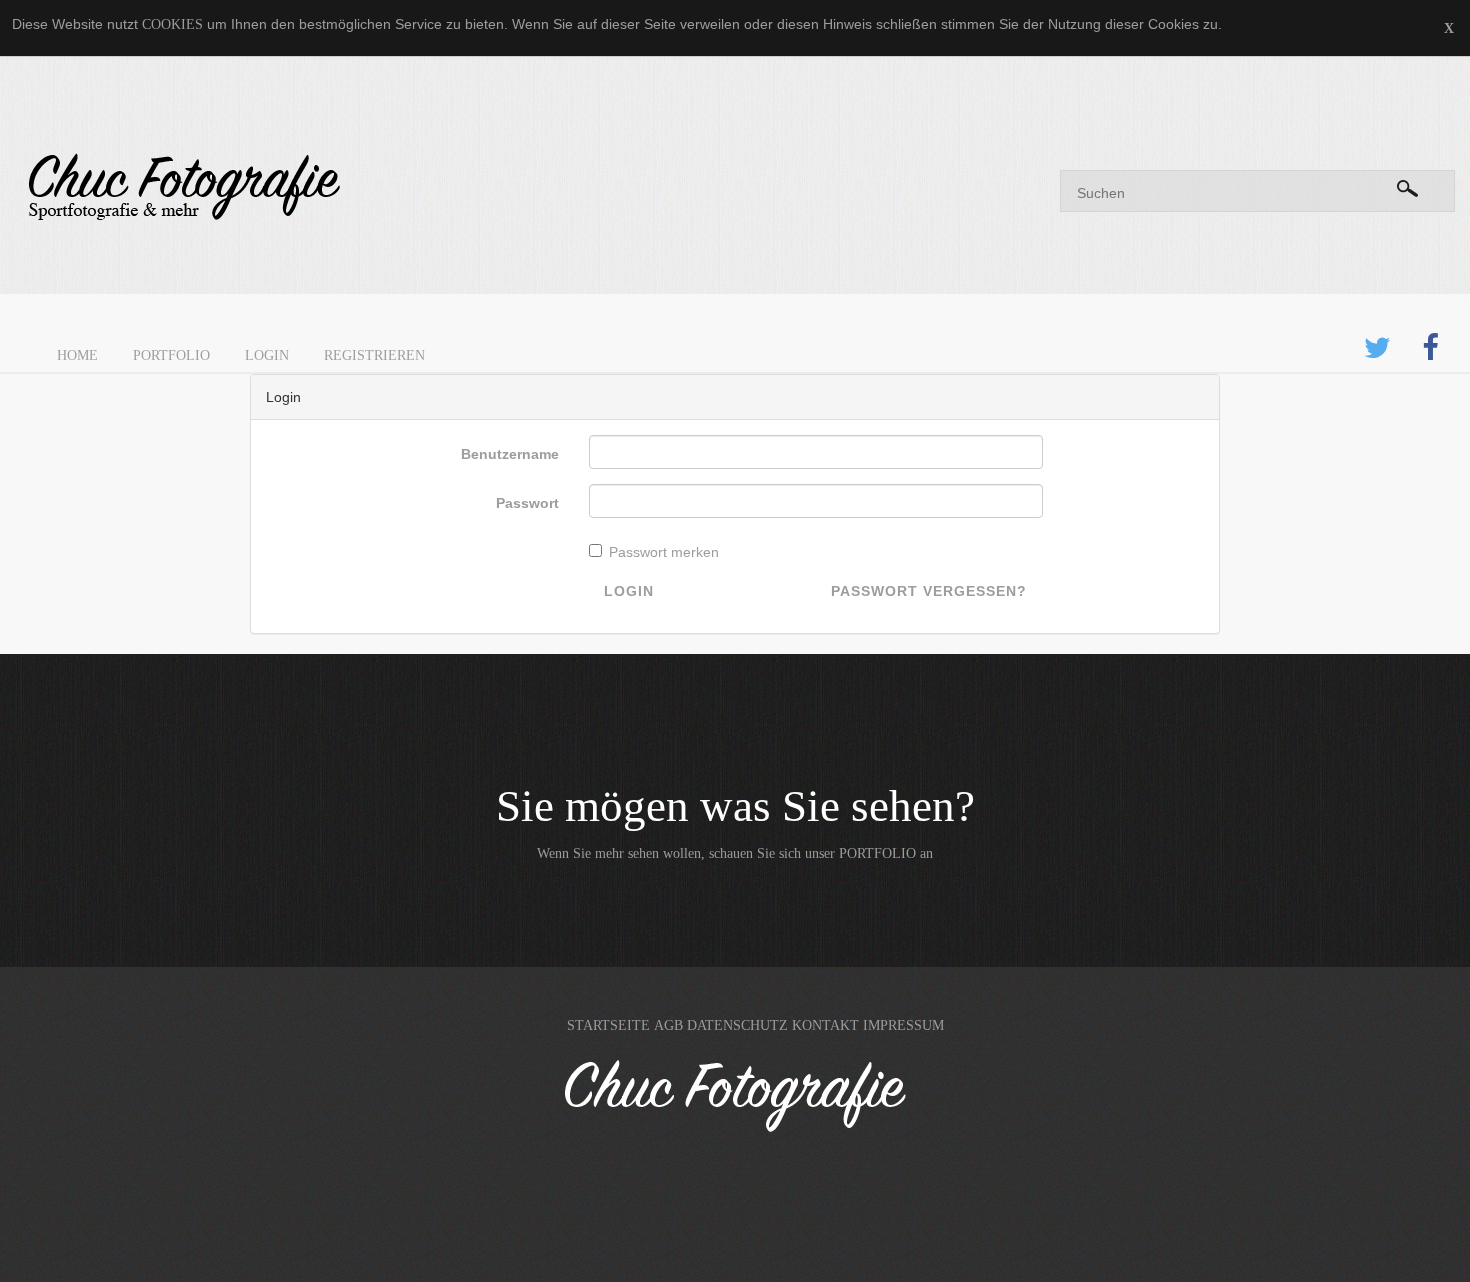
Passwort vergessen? (929, 591)
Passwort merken (664, 552)
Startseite (608, 1025)
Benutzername (510, 454)
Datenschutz (737, 1025)
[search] (1407, 185)
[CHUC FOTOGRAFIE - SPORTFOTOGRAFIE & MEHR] (367, 187)
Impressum (903, 1025)
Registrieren (374, 355)
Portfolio (171, 355)
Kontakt (825, 1025)
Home (77, 355)
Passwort (527, 503)
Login (267, 355)
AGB (668, 1025)
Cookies (172, 24)
